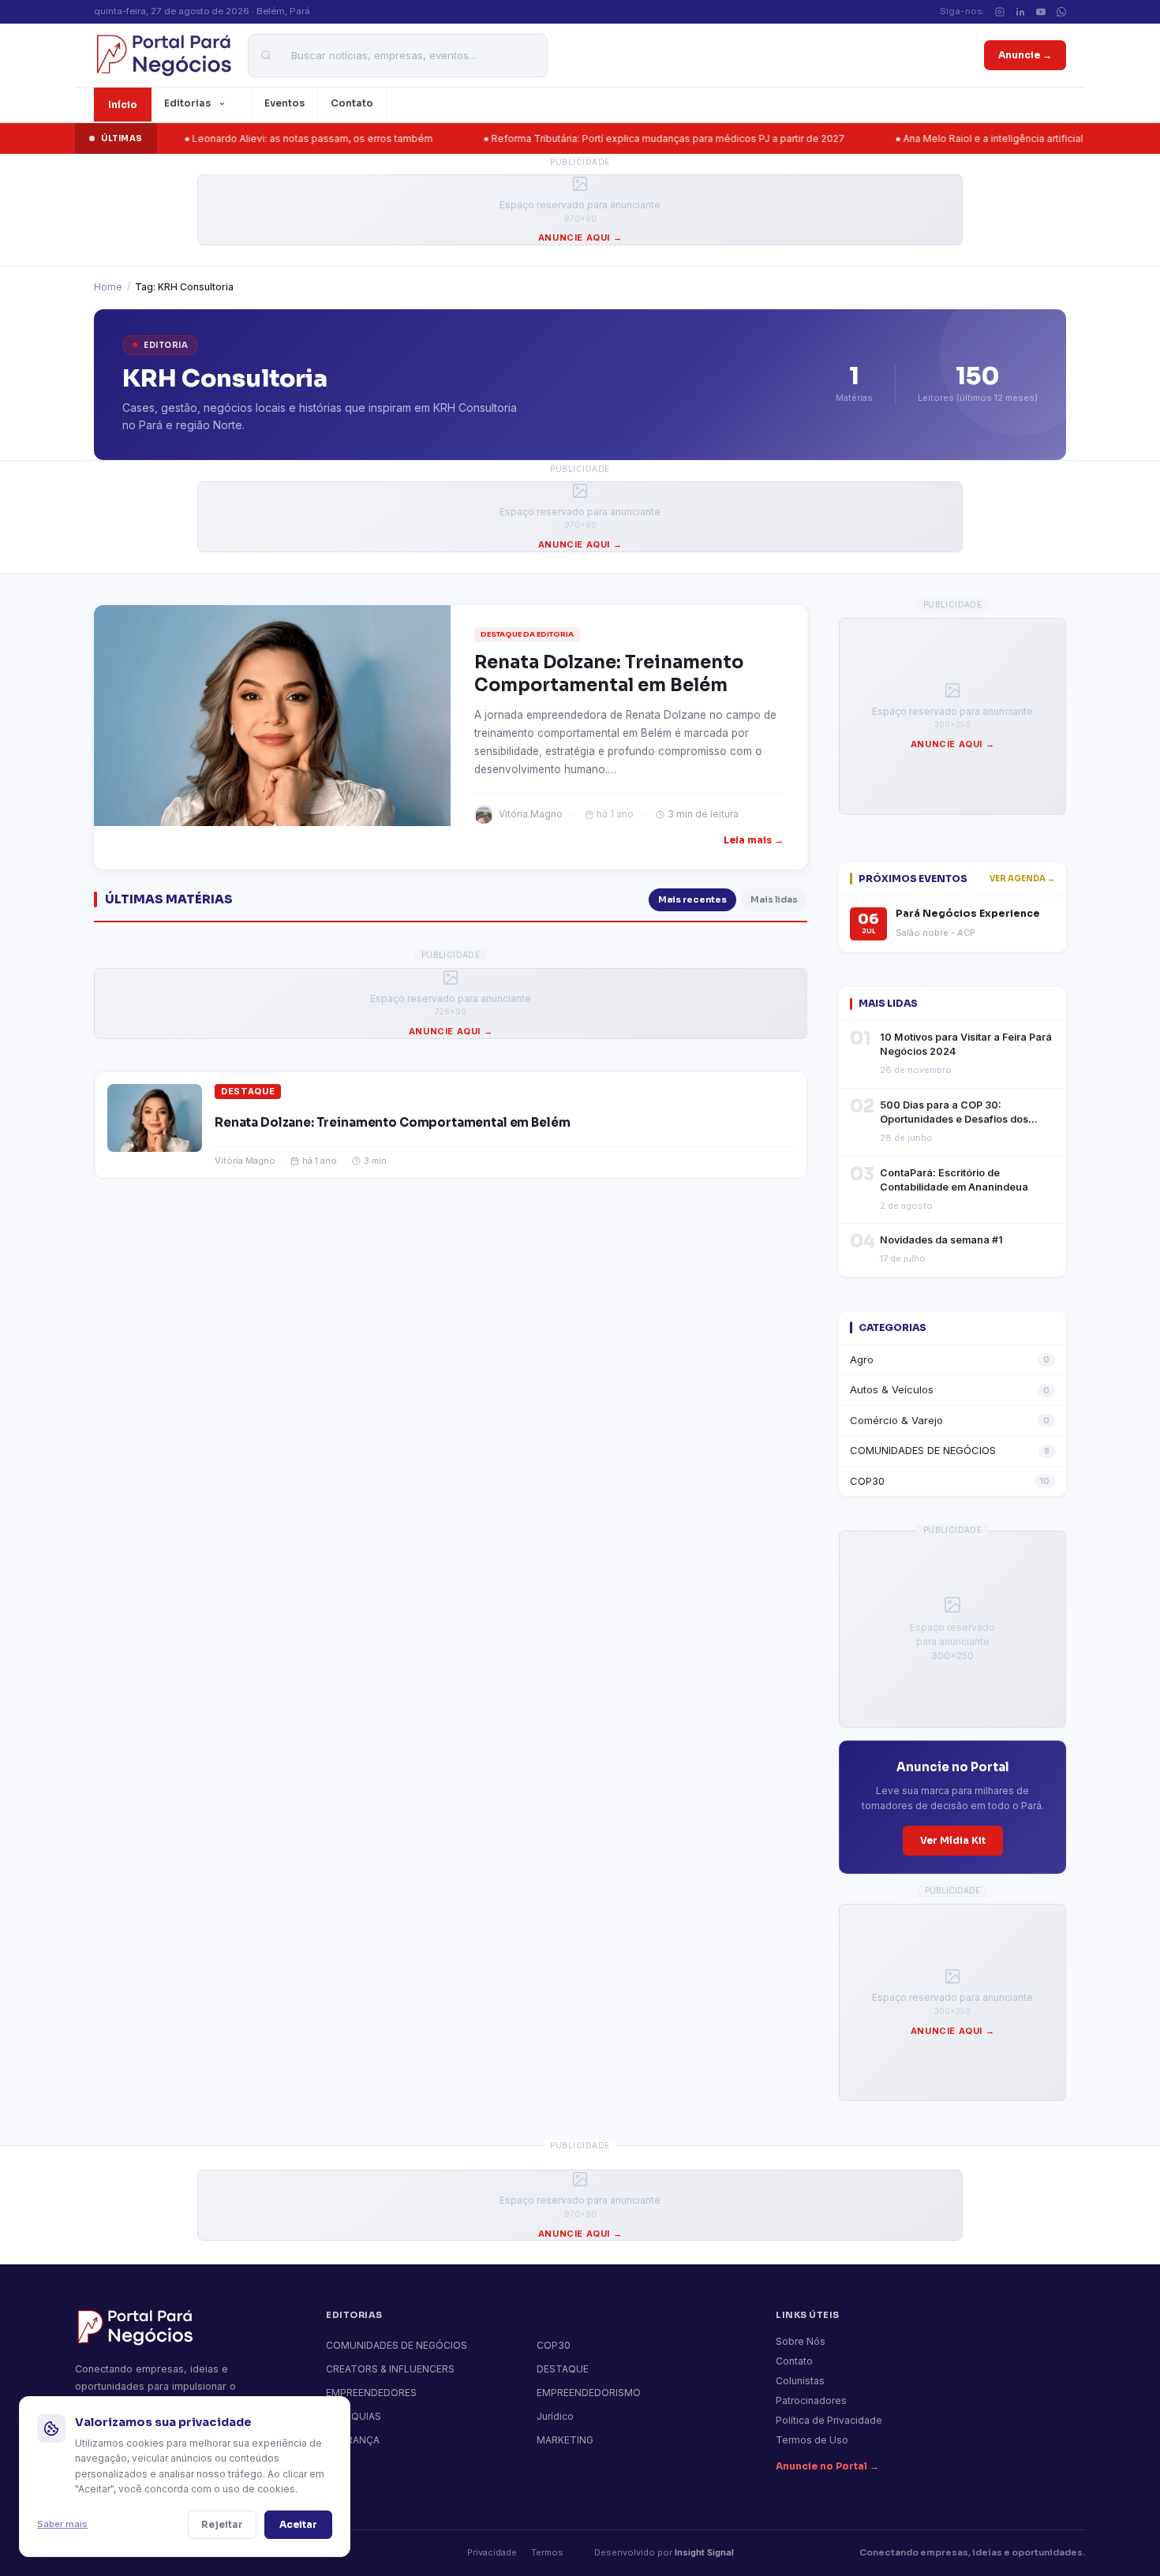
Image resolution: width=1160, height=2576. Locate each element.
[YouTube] (1041, 12)
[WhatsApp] (1061, 12)
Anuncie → (1025, 55)
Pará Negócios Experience (968, 914)
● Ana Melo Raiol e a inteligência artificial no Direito (949, 138)
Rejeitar (222, 2524)
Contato (352, 103)
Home (108, 287)
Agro (950, 1359)
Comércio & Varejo (950, 1420)
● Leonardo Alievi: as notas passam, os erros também (245, 138)
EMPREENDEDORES (371, 2393)
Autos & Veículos (950, 1389)
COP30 (950, 1481)
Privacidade (492, 2552)
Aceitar (298, 2524)
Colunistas (800, 2381)
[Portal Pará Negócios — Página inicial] (163, 55)
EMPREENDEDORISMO (589, 2393)
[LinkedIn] (1020, 12)
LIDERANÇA (353, 2440)
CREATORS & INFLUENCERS (390, 2369)
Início (123, 105)
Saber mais (62, 2524)
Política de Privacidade (829, 2420)
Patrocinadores (811, 2400)
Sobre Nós (801, 2341)
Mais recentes (692, 899)
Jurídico (555, 2416)
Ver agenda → (1022, 879)
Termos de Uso (812, 2440)
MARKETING (565, 2440)
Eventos (284, 103)
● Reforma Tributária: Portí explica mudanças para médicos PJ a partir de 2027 (601, 138)
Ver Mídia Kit (953, 1840)
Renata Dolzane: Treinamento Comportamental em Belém (392, 1122)
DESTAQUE (248, 1091)
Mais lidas (774, 899)
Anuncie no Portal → (827, 2466)
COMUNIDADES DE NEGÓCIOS (950, 1450)
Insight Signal (704, 2552)
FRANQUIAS (354, 2416)
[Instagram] (1000, 12)
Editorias (187, 103)
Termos (547, 2552)
